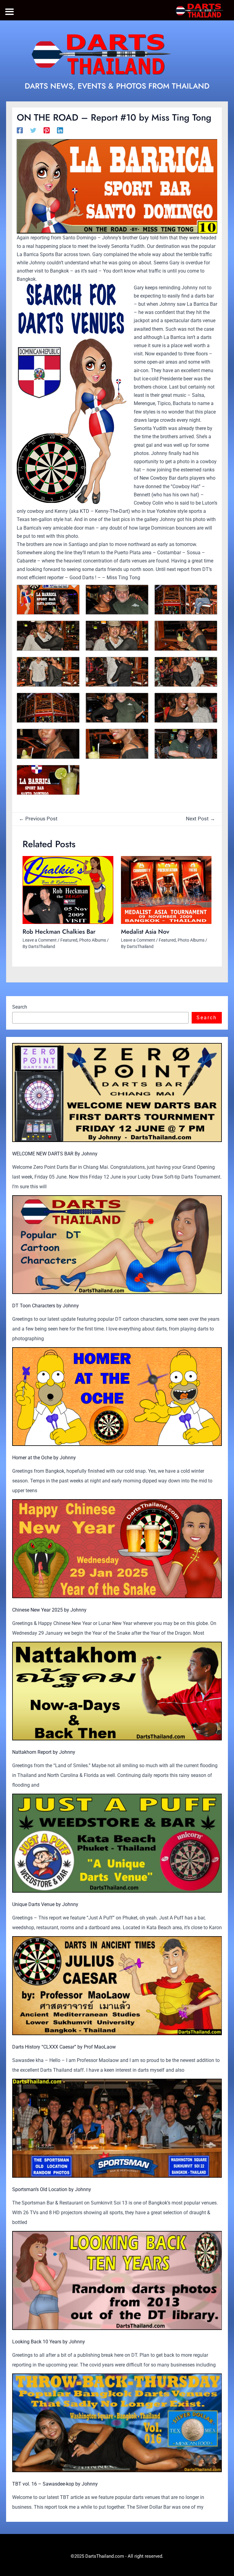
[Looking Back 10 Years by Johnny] (117, 2280)
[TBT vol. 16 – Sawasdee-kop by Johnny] (117, 2423)
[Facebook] (20, 130)
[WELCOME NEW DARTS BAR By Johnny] (117, 1092)
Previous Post (38, 819)
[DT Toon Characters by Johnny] (117, 1245)
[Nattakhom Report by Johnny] (117, 1691)
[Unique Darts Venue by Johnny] (117, 1843)
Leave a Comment (40, 940)
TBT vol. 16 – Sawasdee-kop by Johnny (55, 2484)
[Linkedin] (60, 130)
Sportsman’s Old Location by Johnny (52, 2189)
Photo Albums (93, 940)
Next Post (200, 819)
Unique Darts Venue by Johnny (45, 1904)
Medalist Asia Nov (145, 932)
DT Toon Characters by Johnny (46, 1306)
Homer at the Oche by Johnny (44, 1458)
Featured (69, 940)
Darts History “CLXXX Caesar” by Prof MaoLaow (64, 2047)
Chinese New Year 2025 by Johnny (49, 1610)
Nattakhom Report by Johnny (44, 1752)
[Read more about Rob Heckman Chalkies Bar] (68, 890)
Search (20, 1007)
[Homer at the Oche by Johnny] (117, 1397)
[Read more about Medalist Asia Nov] (166, 890)
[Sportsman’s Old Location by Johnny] (117, 2128)
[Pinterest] (47, 130)
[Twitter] (33, 130)
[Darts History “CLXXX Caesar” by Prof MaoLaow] (117, 1986)
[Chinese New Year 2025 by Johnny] (117, 1549)
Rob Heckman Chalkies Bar (59, 932)
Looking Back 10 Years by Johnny (49, 2342)
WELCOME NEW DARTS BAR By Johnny (55, 1154)
